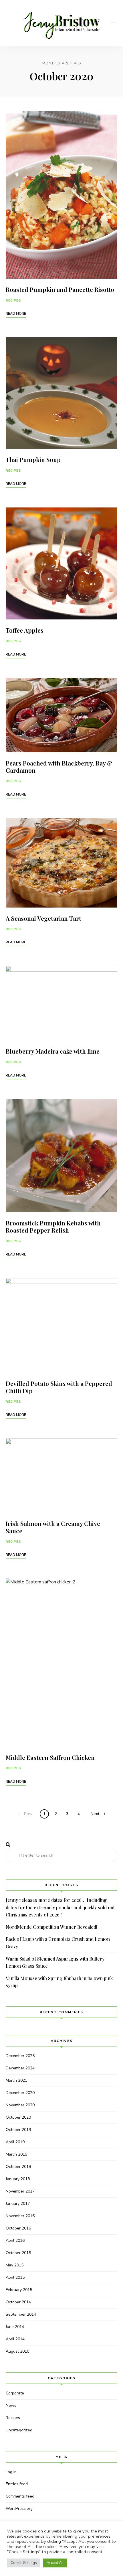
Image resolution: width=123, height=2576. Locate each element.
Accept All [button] (55, 2563)
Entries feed (17, 2484)
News (11, 2405)
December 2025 (20, 2056)
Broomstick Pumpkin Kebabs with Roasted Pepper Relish (53, 1226)
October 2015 (18, 2253)
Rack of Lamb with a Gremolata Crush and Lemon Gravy (58, 1943)
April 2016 (15, 2241)
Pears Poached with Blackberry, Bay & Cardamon (59, 766)
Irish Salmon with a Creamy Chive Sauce (53, 1527)
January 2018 (18, 2179)
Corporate (15, 2393)
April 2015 (15, 2277)
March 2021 (16, 2080)
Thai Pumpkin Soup (33, 459)
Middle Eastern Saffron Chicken (50, 1757)
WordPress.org (19, 2509)
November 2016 (20, 2216)
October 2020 (18, 2117)
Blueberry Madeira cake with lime (53, 1051)
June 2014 (15, 2327)
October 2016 (18, 2228)
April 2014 (15, 2339)
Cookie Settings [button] (24, 2563)
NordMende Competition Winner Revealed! (51, 1927)
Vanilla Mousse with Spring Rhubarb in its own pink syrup (59, 1982)
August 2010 (17, 2351)
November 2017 (20, 2191)
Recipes (13, 301)
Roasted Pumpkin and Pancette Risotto (60, 289)
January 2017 (18, 2204)
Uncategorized (19, 2430)
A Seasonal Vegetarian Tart (43, 918)
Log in (11, 2472)
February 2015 (19, 2290)
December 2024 (20, 2068)
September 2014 (21, 2314)
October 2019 (18, 2130)
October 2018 (18, 2167)
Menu (113, 23)
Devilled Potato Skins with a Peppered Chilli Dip (59, 1387)
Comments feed (20, 2496)
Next (95, 1814)
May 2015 (15, 2265)
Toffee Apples (25, 630)
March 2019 (16, 2154)
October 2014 (18, 2302)
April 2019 (15, 2142)
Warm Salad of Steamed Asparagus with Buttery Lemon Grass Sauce (55, 1962)
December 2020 (20, 2093)
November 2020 (20, 2105)
